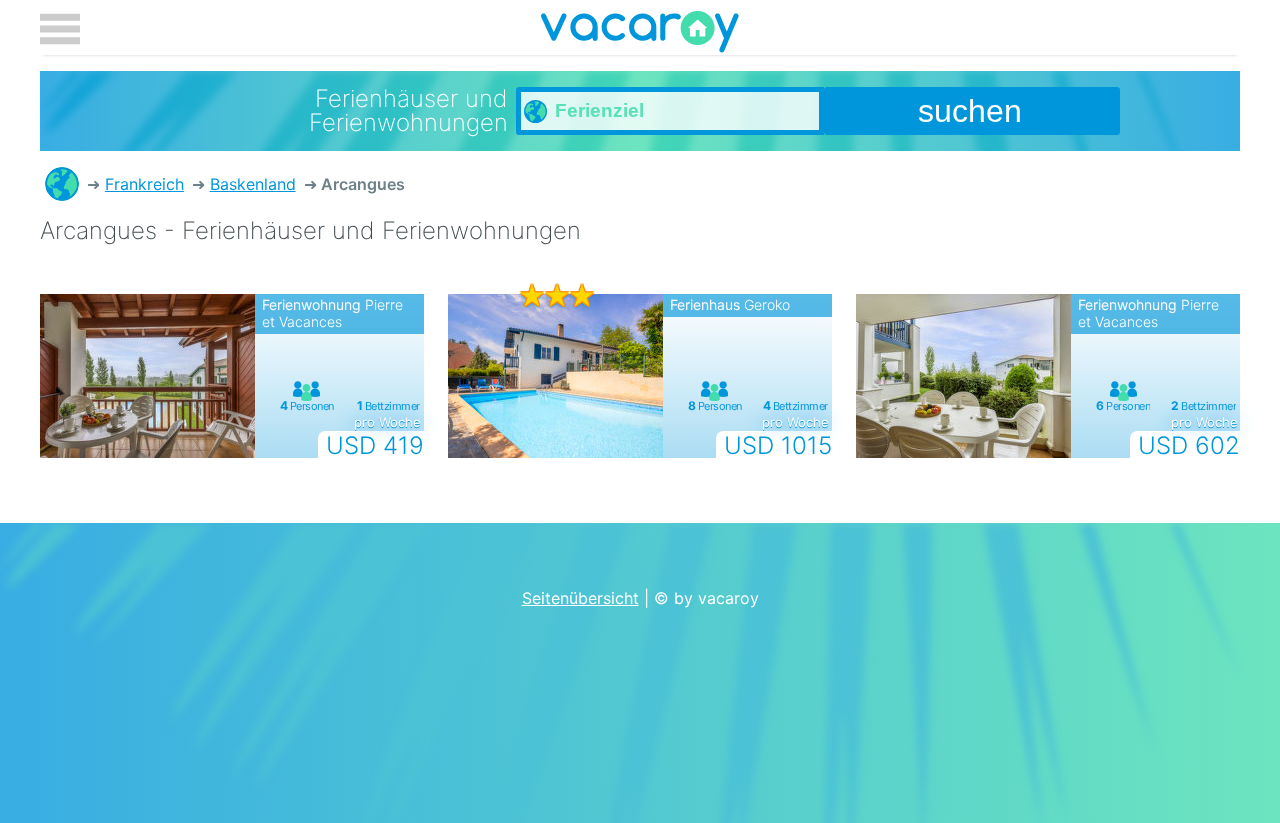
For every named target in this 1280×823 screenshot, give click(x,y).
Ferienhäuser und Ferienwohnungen (62, 184)
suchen (970, 111)
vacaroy (640, 35)
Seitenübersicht (580, 598)
